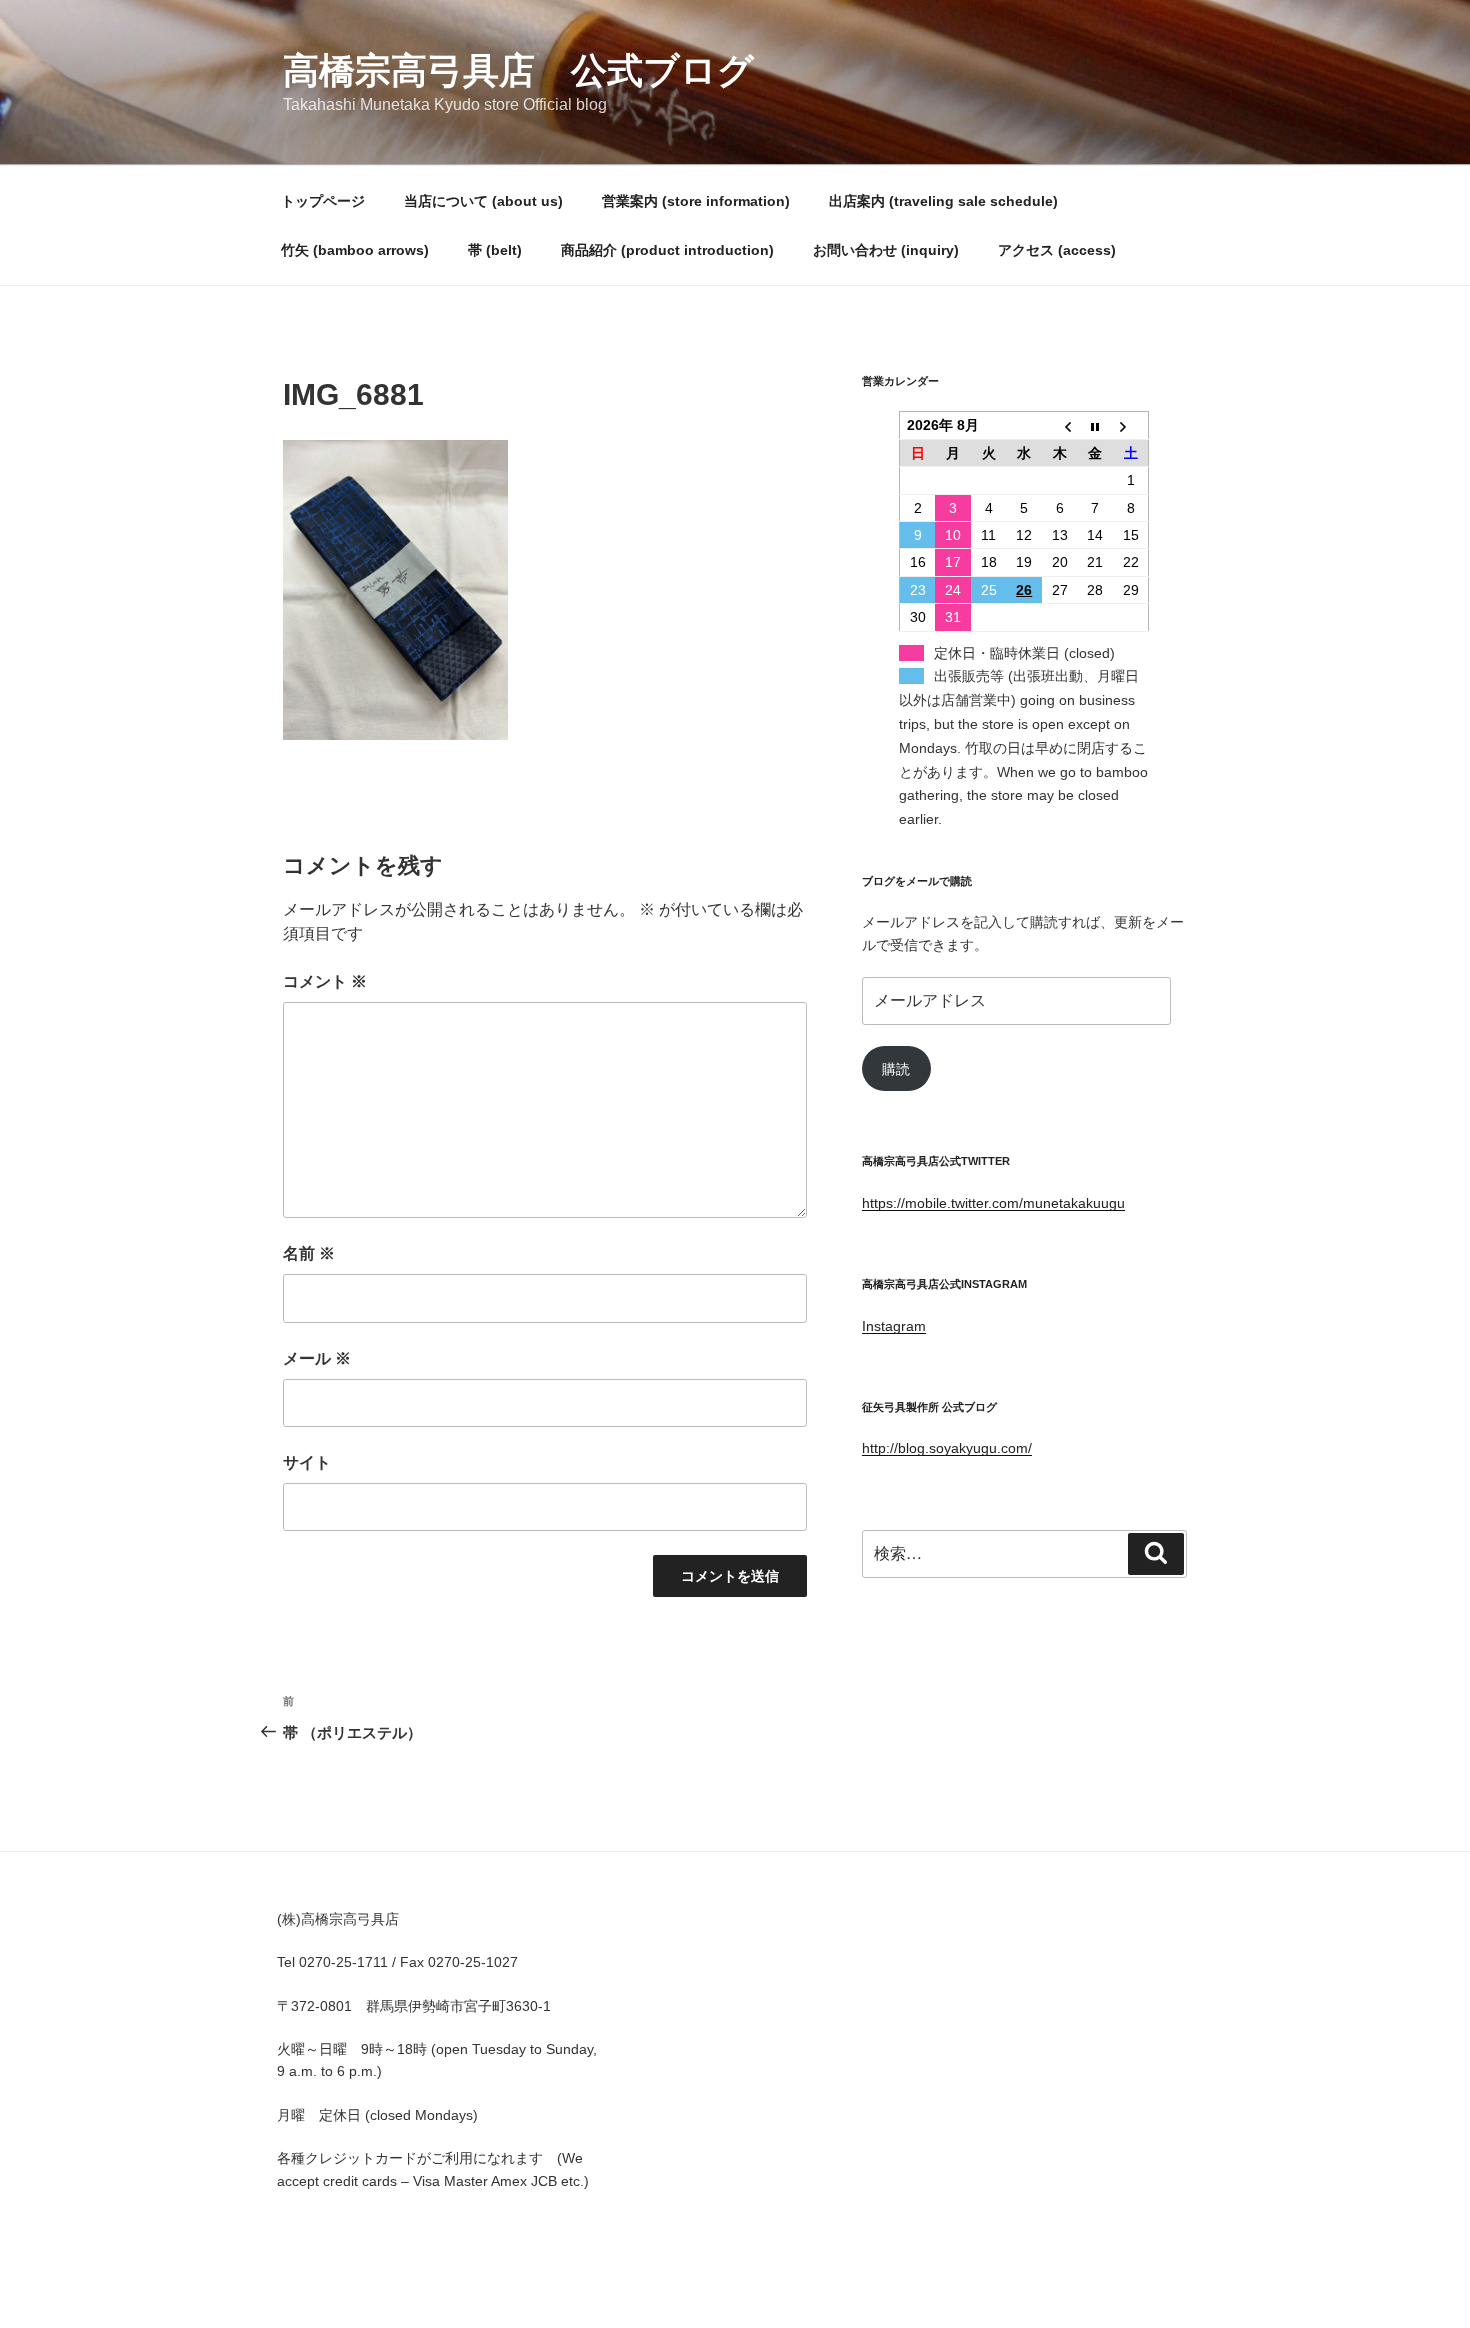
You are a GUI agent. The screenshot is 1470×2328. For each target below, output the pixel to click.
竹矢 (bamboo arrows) (355, 250)
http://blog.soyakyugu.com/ (947, 1448)
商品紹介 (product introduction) (667, 250)
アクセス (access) (1057, 250)
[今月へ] (1096, 425)
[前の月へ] (1060, 425)
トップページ (323, 201)
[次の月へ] (1131, 425)
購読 (896, 1069)
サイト (307, 1462)
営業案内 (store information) (696, 201)
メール (317, 1358)
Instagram (894, 1326)
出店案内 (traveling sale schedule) (943, 201)
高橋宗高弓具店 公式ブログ (518, 70)
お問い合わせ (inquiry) (886, 250)
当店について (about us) (483, 201)
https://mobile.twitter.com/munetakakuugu (993, 1203)
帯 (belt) (495, 250)
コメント (325, 981)
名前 (309, 1253)
